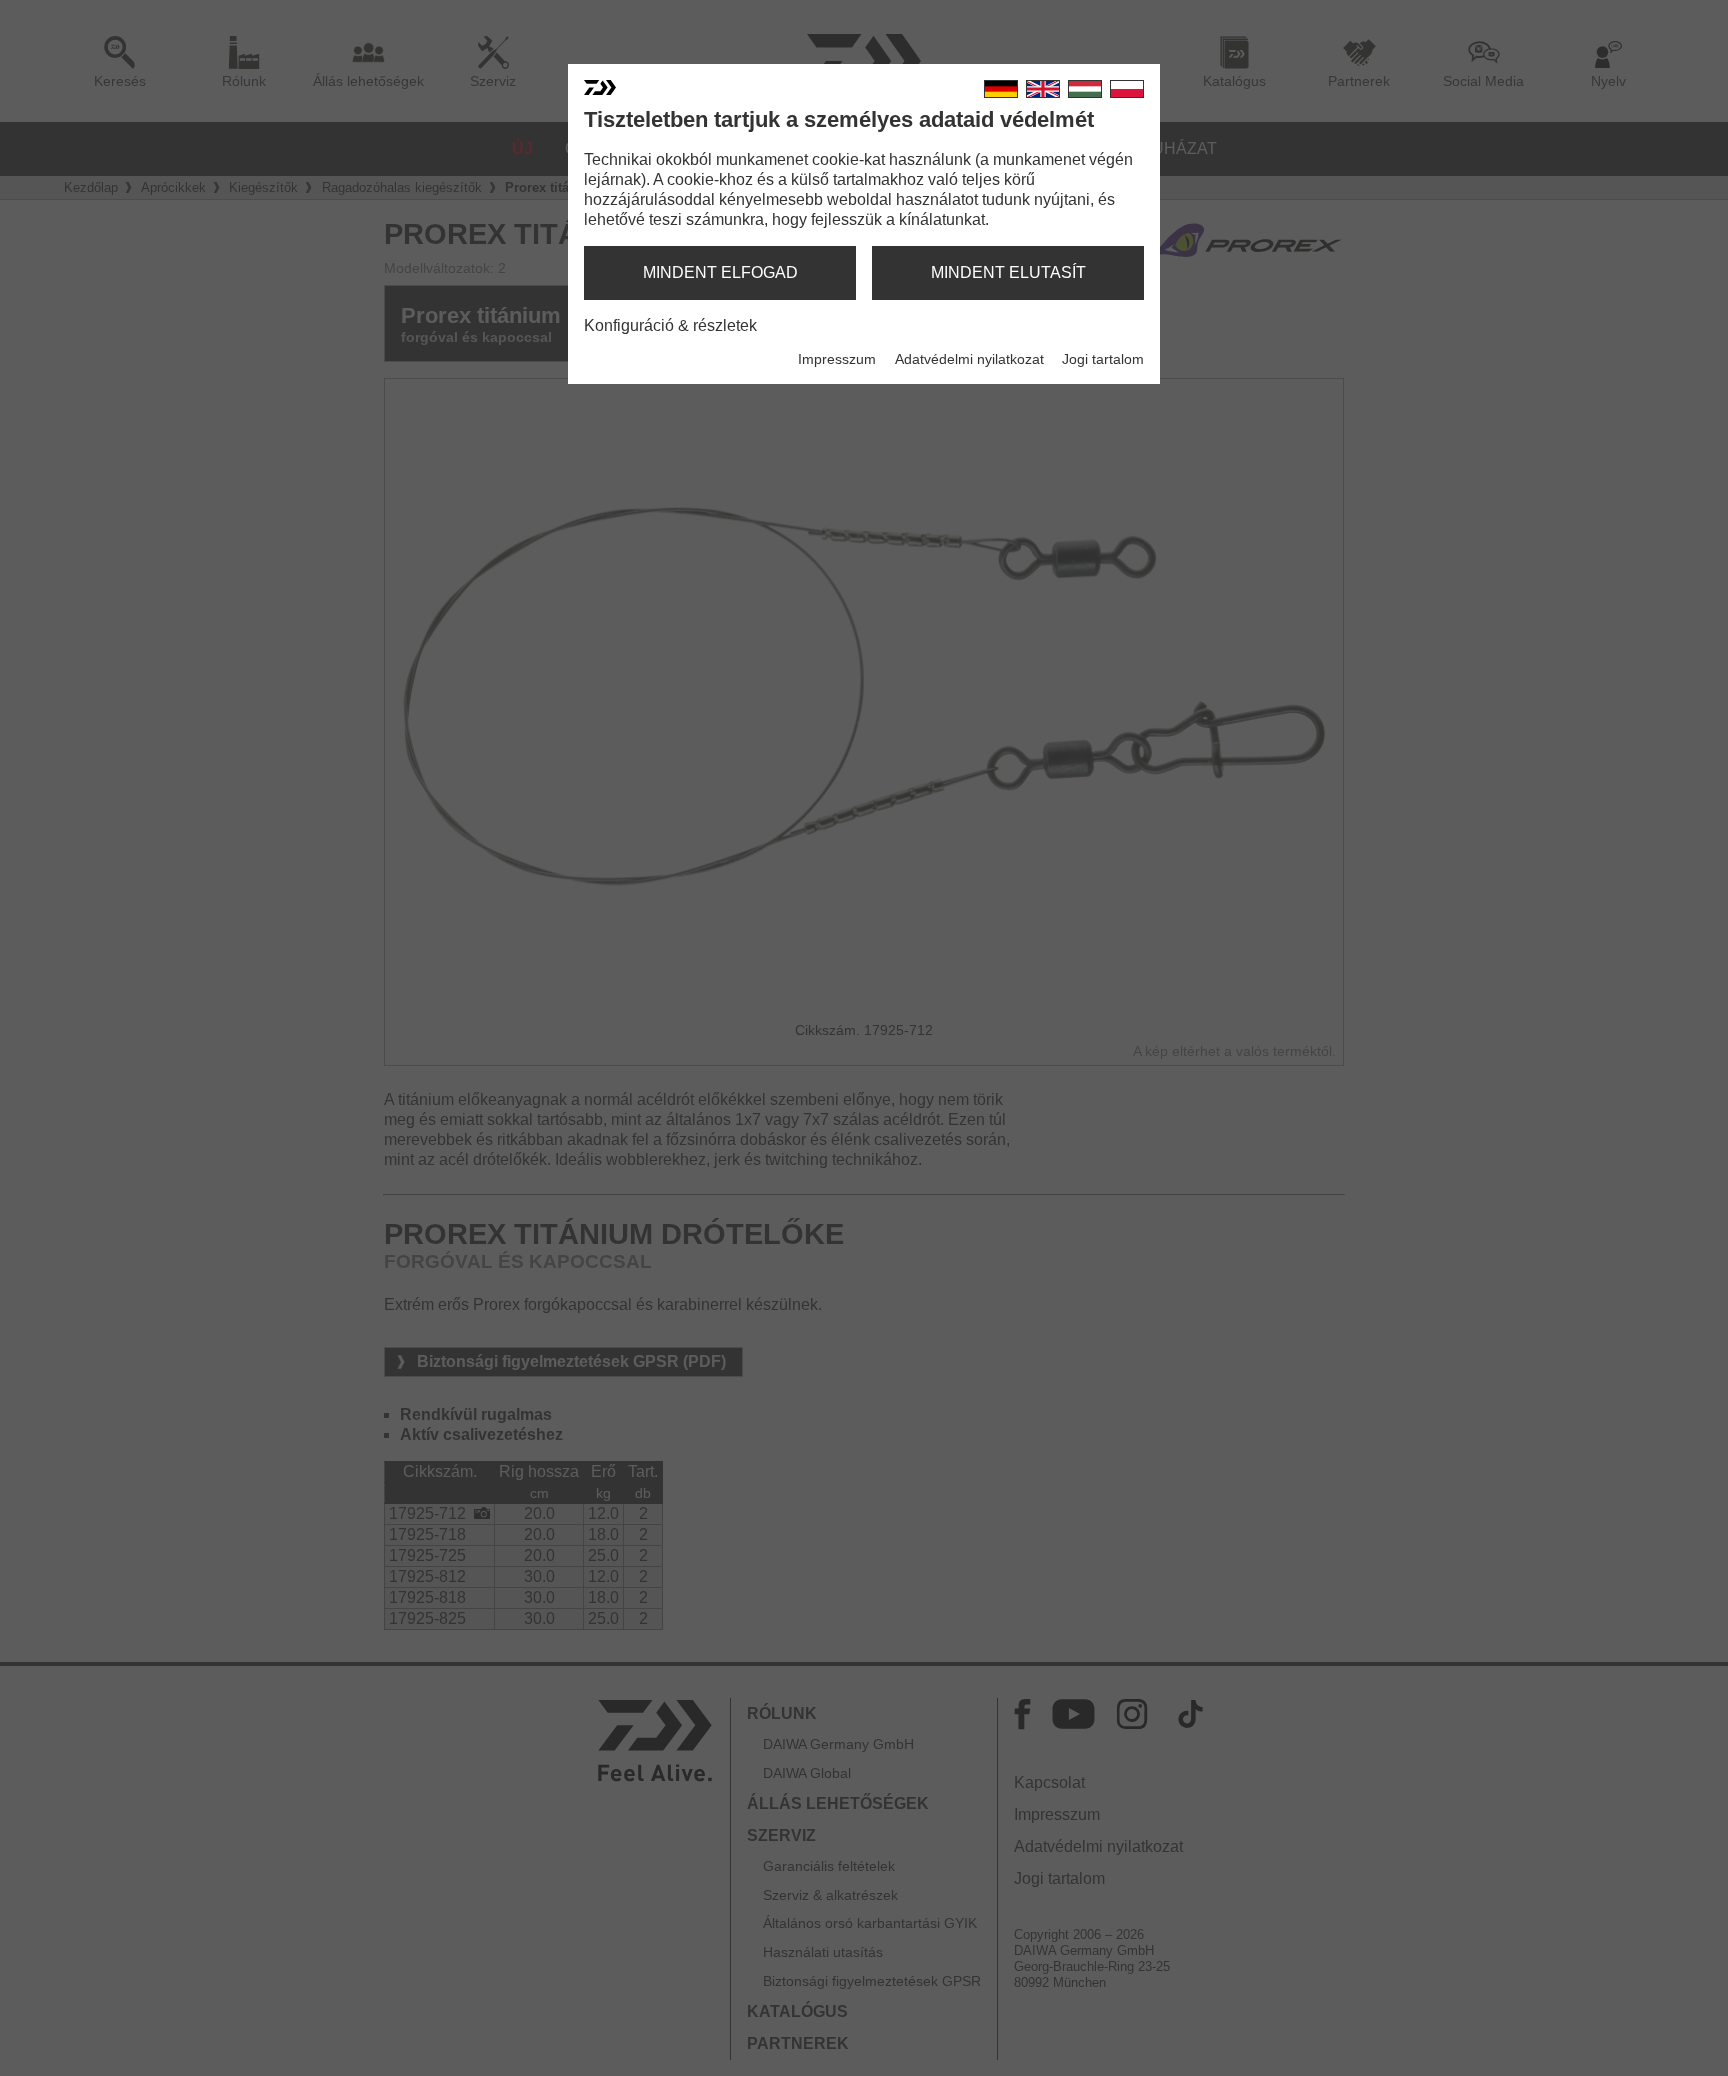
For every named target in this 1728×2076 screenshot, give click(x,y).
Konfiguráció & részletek (670, 325)
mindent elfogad (720, 272)
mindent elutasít (1008, 272)
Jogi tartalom (1103, 359)
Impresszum (837, 359)
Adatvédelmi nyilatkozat (969, 359)
